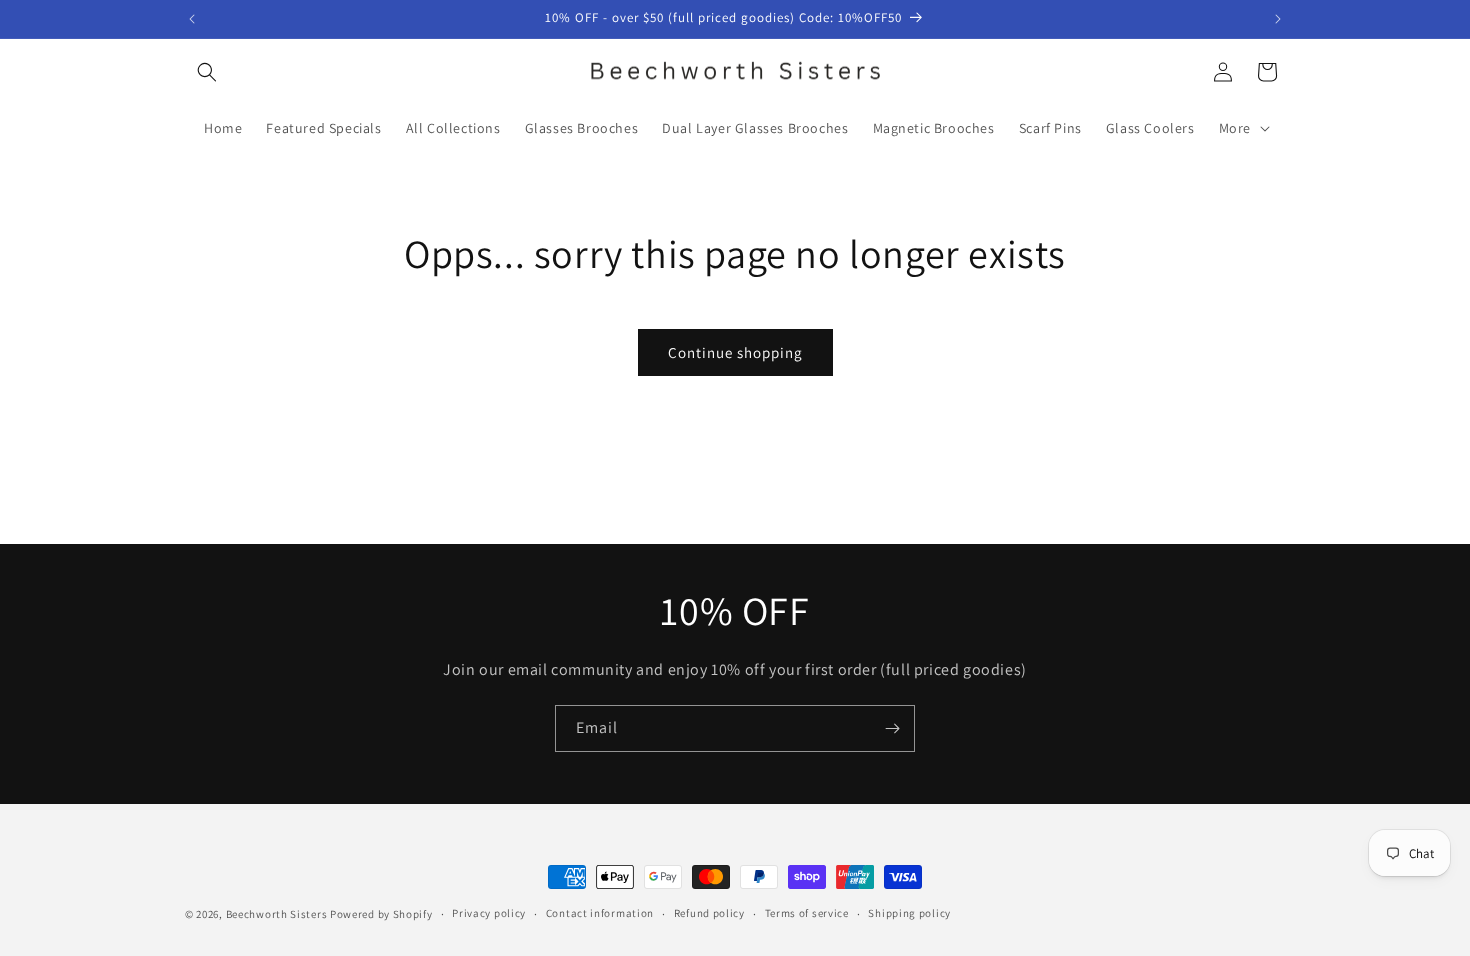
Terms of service (807, 913)
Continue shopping (735, 352)
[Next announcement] (1278, 19)
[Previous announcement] (192, 19)
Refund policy (709, 913)
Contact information (600, 913)
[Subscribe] (892, 728)
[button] (207, 72)
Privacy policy (489, 913)
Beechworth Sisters (277, 914)
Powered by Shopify (381, 914)
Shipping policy (909, 913)
